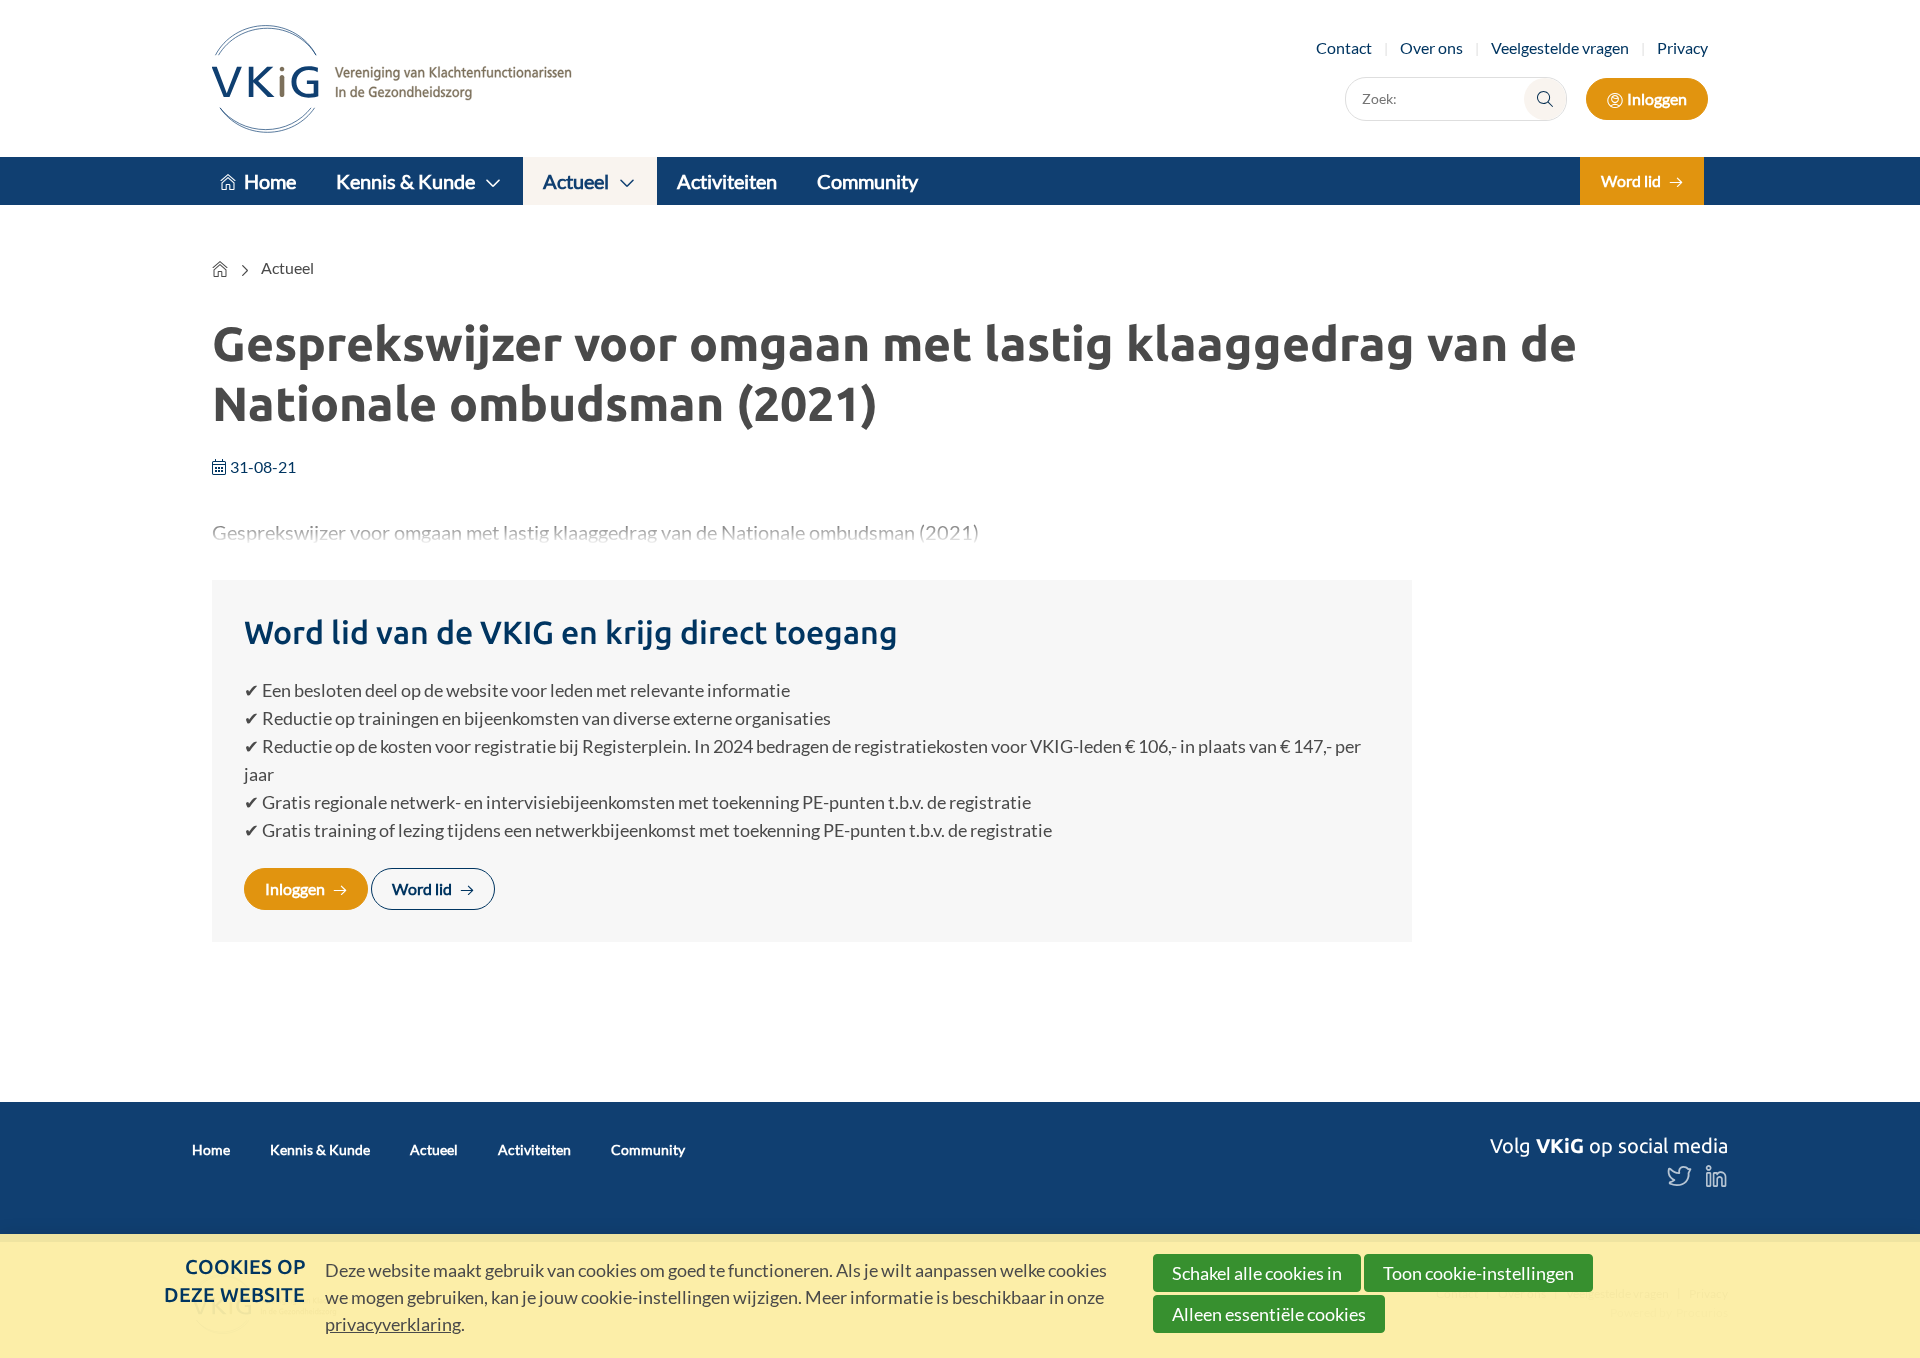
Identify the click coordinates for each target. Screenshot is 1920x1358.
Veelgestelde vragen (1560, 47)
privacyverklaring (393, 1324)
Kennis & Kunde (405, 181)
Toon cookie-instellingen (1478, 1273)
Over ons (1431, 47)
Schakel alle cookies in (1257, 1273)
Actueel (576, 181)
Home (270, 181)
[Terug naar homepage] (392, 78)
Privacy (1682, 47)
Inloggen (1657, 98)
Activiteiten (727, 181)
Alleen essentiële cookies (1269, 1314)
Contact (1344, 47)
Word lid (1631, 180)
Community (867, 181)
